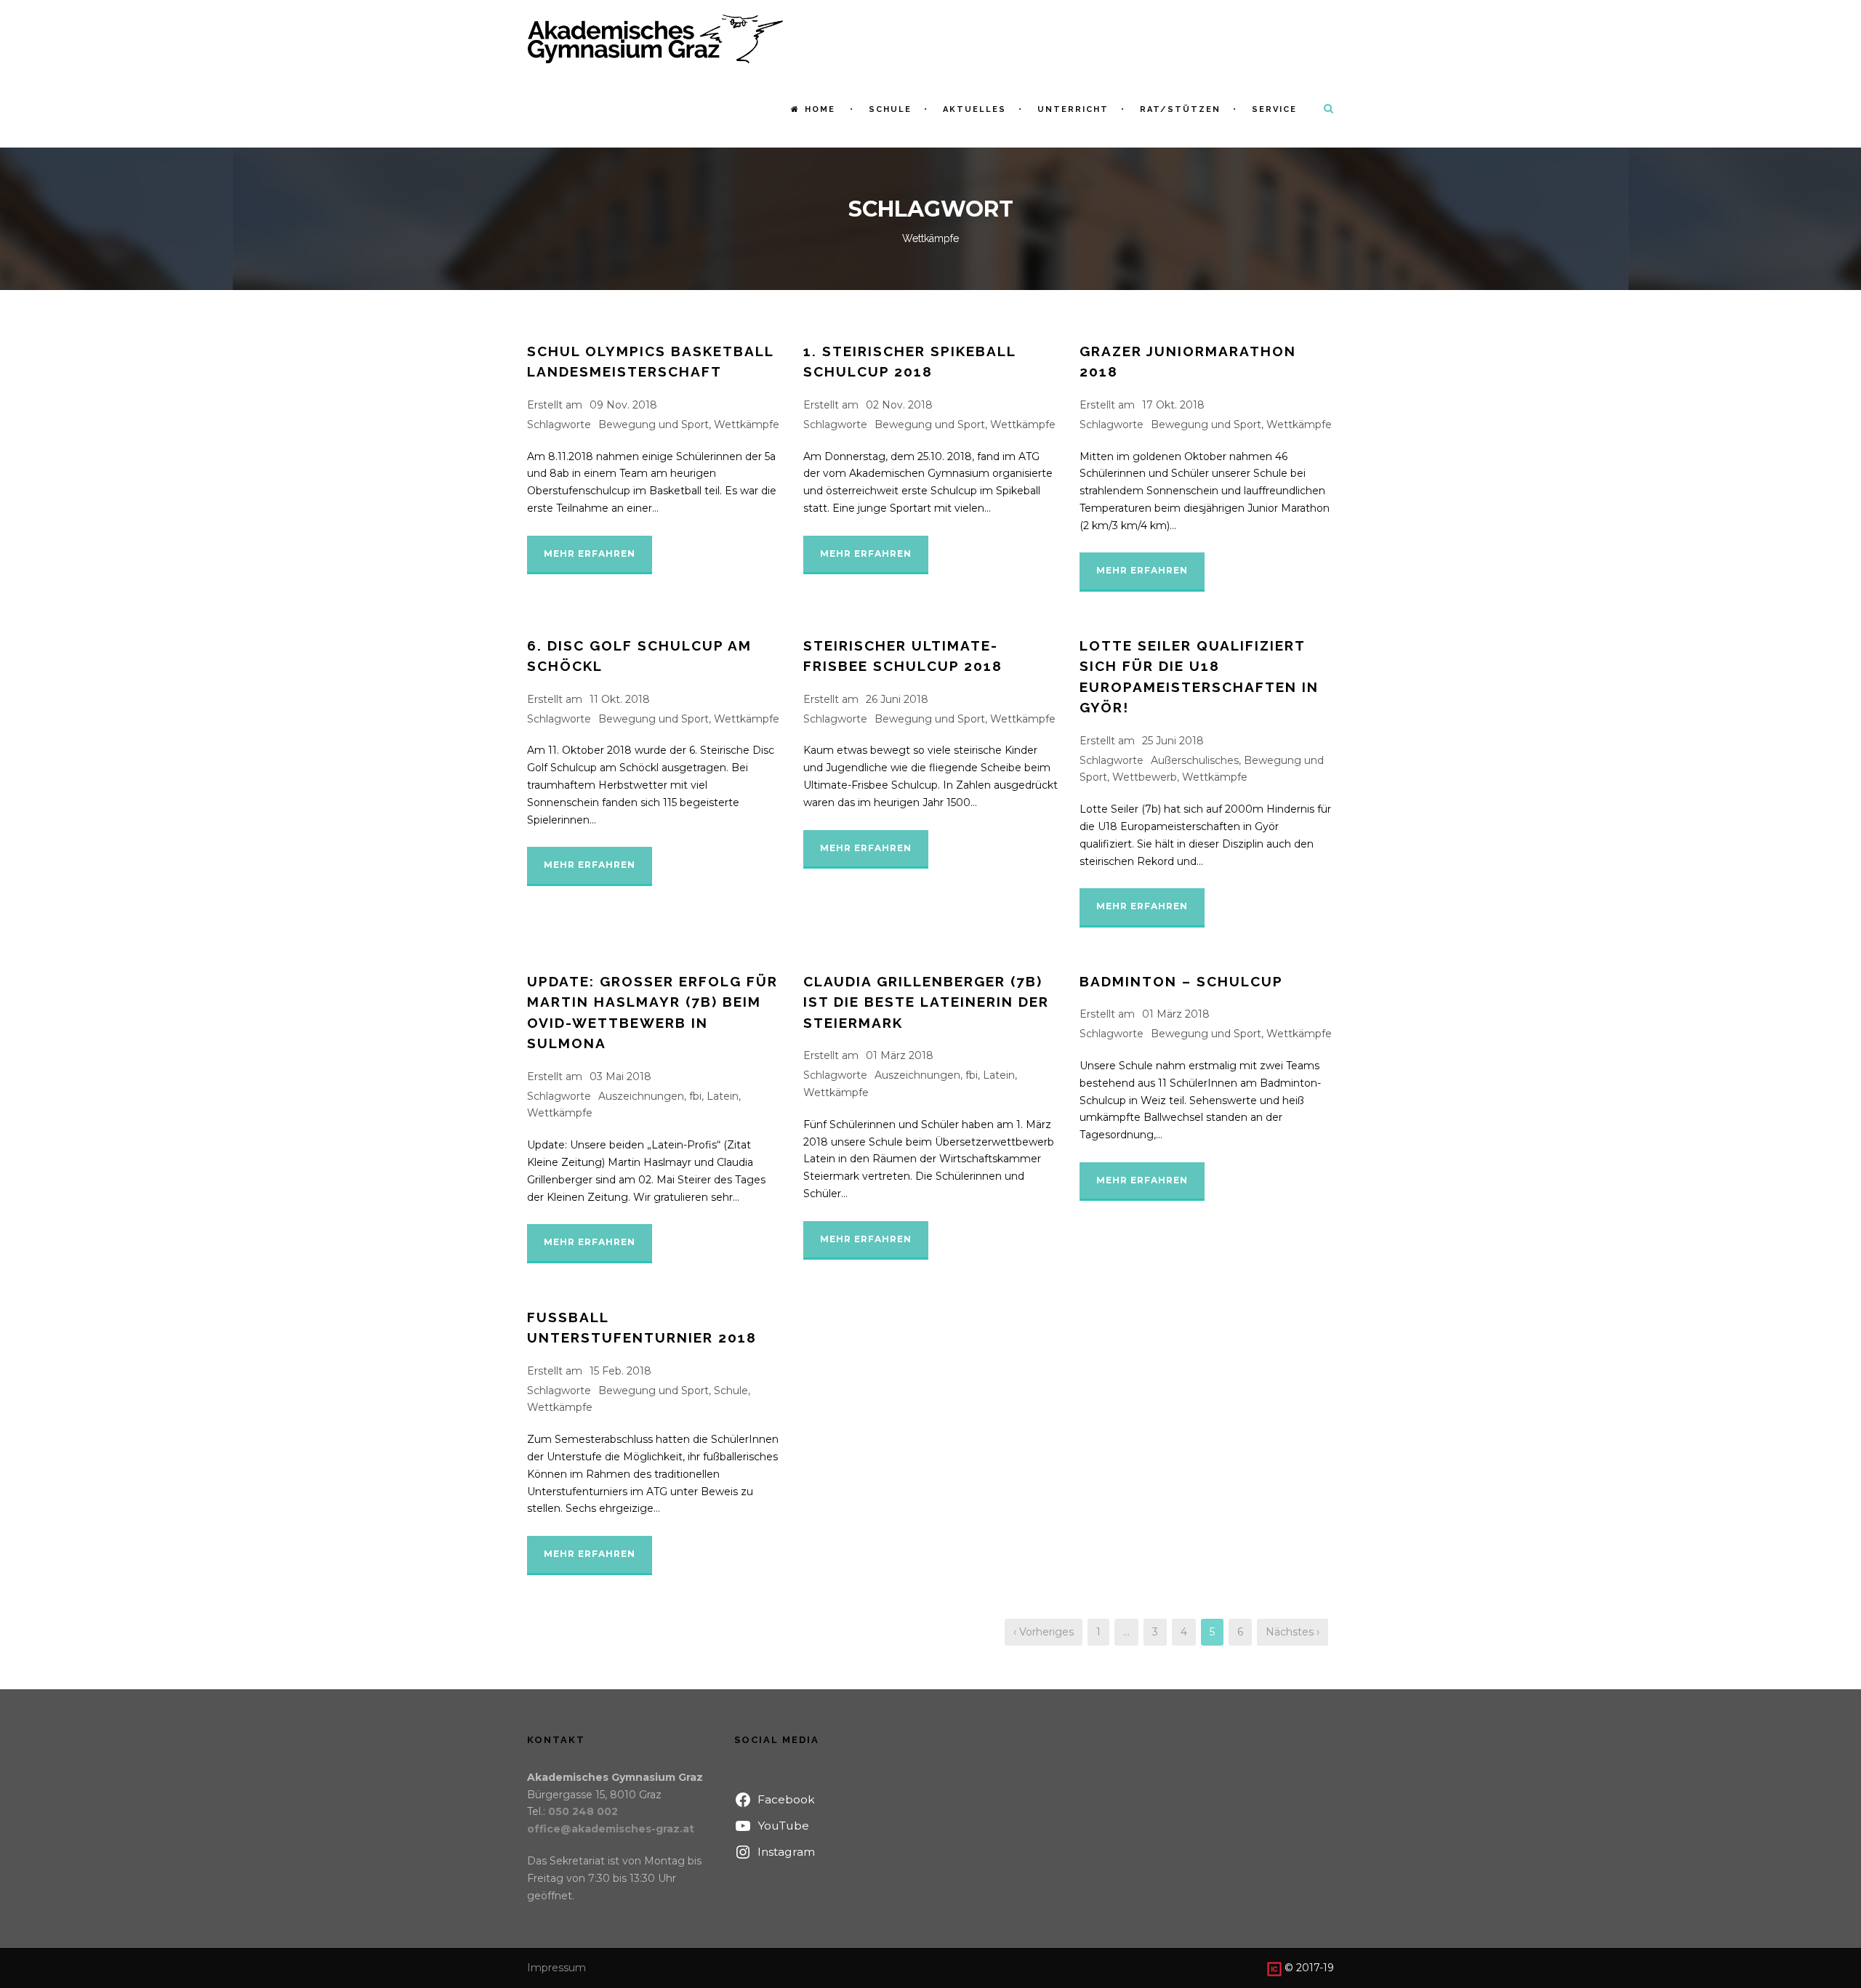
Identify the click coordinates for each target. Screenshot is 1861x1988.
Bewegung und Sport (654, 424)
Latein (723, 1096)
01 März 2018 (900, 1055)
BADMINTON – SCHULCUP (1181, 981)
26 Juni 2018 (897, 699)
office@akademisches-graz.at (611, 1829)
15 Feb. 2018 (620, 1371)
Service (1274, 109)
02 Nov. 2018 (899, 405)
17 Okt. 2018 (1173, 405)
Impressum (556, 1968)
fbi (695, 1096)
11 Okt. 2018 (620, 699)
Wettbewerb (1145, 777)
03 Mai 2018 (620, 1077)
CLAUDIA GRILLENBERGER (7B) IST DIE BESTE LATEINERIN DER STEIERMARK (926, 1002)
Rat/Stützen (1180, 109)
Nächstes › (1293, 1632)
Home (820, 109)
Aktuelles (974, 109)
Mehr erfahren (590, 554)
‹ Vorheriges (1044, 1632)
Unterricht (1073, 109)
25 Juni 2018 (1173, 741)
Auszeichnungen (641, 1096)
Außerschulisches (1195, 760)
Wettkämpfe (747, 424)
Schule (890, 109)
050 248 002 (583, 1811)
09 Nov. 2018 (623, 405)
